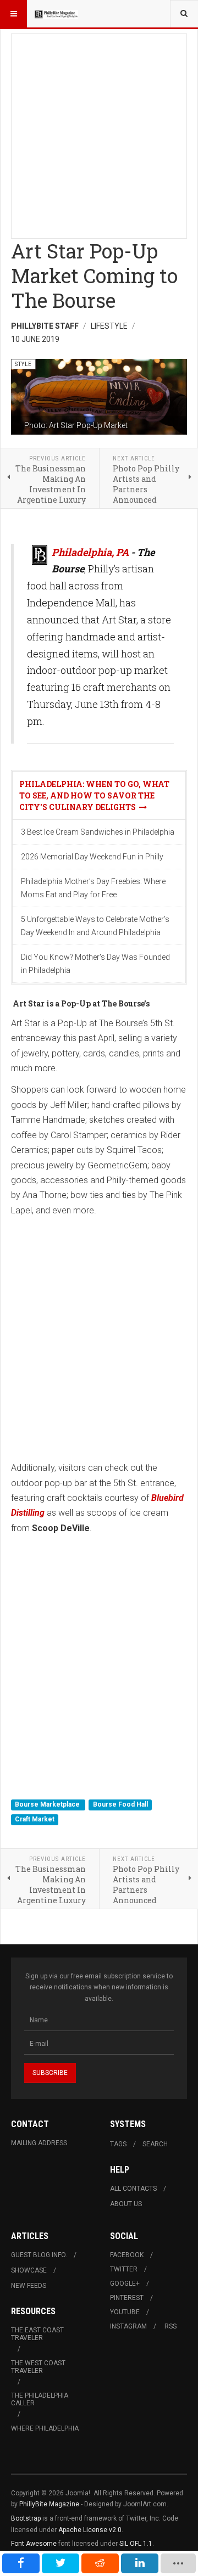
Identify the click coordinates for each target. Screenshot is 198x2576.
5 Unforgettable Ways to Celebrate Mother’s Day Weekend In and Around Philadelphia (95, 926)
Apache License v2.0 (90, 2530)
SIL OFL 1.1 (136, 2544)
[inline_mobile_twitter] (61, 2563)
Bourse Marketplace (48, 1804)
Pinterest (127, 2298)
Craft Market (35, 1819)
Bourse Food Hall (120, 1804)
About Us (126, 2204)
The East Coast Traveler (37, 2334)
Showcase (29, 2270)
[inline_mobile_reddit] (100, 2563)
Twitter (124, 2269)
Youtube (125, 2312)
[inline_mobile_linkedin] (140, 2563)
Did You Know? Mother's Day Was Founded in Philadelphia (95, 964)
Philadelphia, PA (90, 552)
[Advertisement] (99, 133)
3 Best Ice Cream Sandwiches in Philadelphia (98, 832)
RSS (170, 2326)
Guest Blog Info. (39, 2255)
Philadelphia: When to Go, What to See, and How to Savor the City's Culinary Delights (94, 795)
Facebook (127, 2255)
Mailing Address (39, 2143)
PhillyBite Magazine (49, 2504)
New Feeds (29, 2286)
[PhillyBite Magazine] (56, 14)
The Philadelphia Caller (40, 2399)
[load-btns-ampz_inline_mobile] (178, 2563)
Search (155, 2144)
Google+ (125, 2283)
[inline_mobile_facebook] (21, 2563)
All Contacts (133, 2189)
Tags (118, 2144)
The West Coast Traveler (38, 2367)
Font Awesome (34, 2544)
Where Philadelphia (45, 2428)
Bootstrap (26, 2518)
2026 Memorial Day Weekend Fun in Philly (92, 857)
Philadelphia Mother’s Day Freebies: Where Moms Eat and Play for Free (93, 888)
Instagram (128, 2326)
